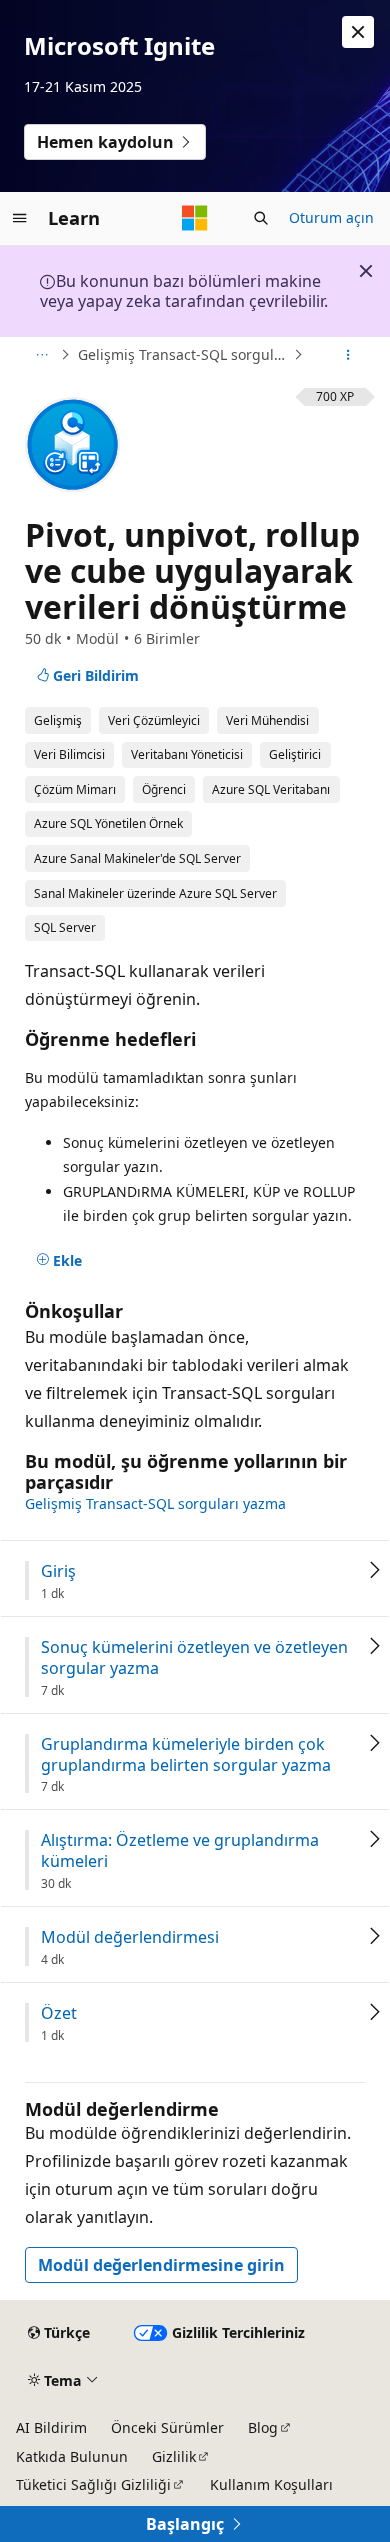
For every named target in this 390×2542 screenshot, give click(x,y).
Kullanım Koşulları (271, 2484)
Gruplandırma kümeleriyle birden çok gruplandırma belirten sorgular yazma (186, 1755)
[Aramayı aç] (261, 218)
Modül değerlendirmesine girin (161, 2265)
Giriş (58, 1571)
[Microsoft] (195, 218)
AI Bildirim (51, 2427)
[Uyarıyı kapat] (358, 32)
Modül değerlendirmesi (130, 1937)
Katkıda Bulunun (72, 2456)
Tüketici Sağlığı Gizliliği (93, 2484)
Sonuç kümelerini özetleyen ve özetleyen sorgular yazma (194, 1658)
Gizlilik (174, 2456)
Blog (263, 2427)
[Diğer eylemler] (348, 355)
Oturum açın (331, 217)
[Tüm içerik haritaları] (41, 355)
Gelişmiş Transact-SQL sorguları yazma (183, 354)
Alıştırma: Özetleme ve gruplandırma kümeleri (180, 1851)
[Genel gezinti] (20, 218)
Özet (59, 2013)
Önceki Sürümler (167, 2427)
